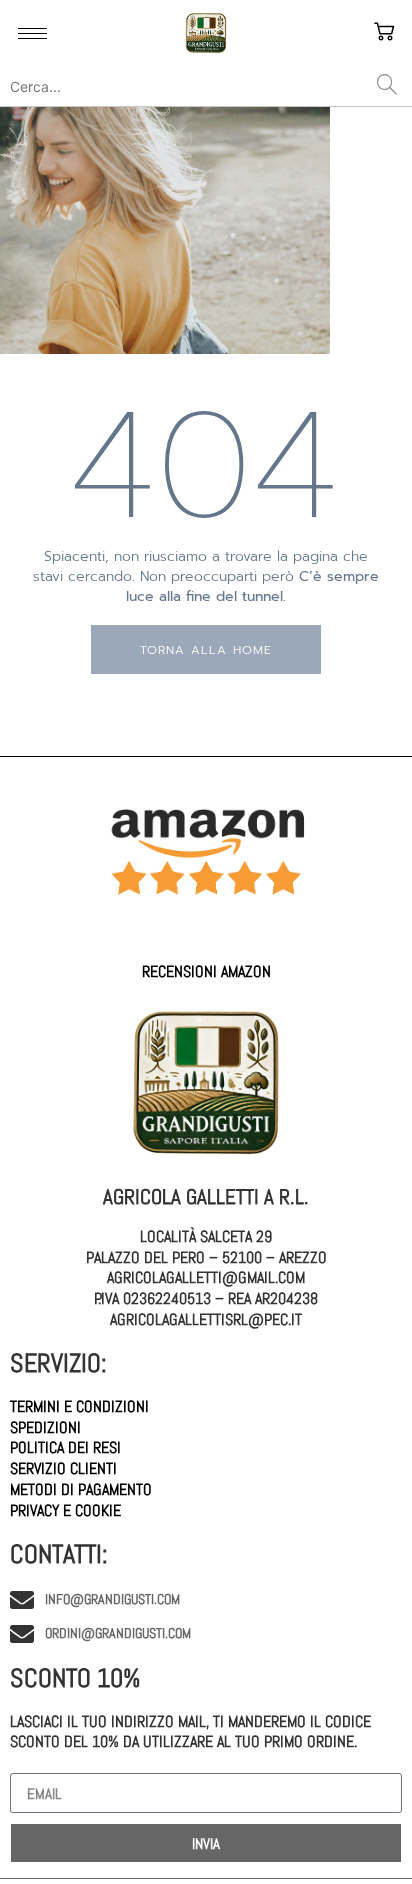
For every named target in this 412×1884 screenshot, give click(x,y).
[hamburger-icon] (32, 33)
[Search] (387, 86)
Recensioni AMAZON (206, 971)
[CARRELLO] (387, 33)
